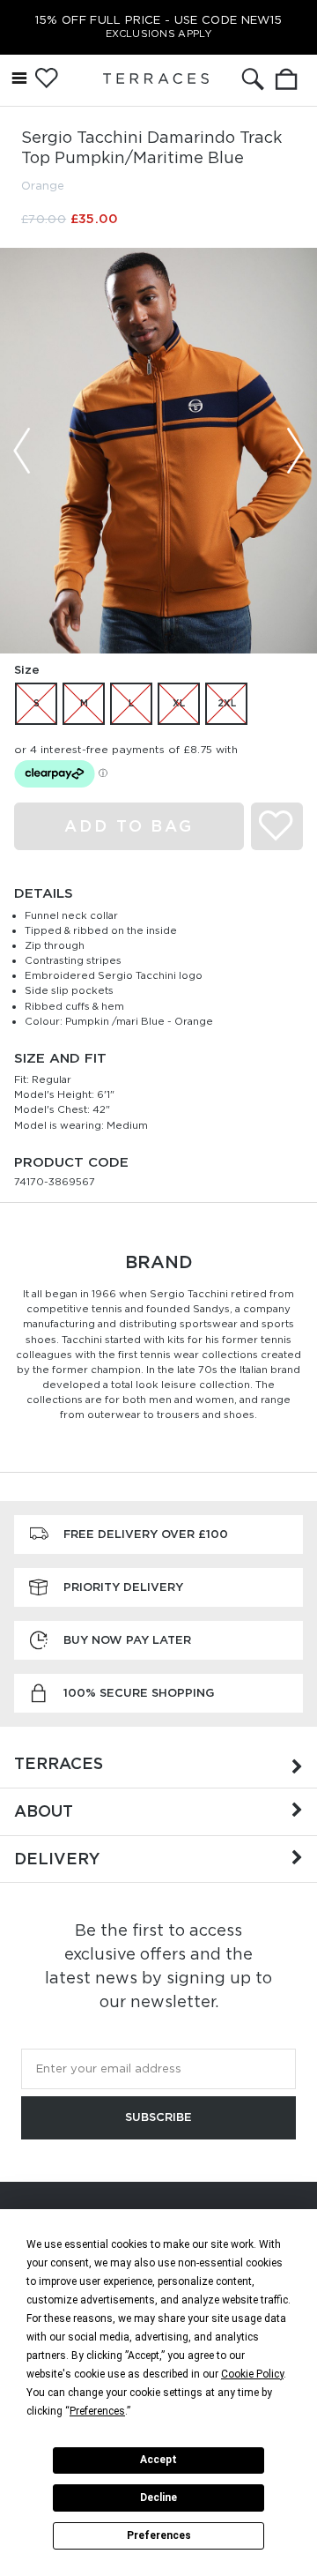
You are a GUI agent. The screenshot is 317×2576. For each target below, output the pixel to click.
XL (179, 703)
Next (295, 451)
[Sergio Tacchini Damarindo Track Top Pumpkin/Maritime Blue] (158, 450)
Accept (158, 2460)
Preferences (159, 2535)
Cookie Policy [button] (252, 2374)
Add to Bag (129, 826)
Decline (158, 2498)
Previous (22, 451)
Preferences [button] (97, 2411)
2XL (227, 703)
